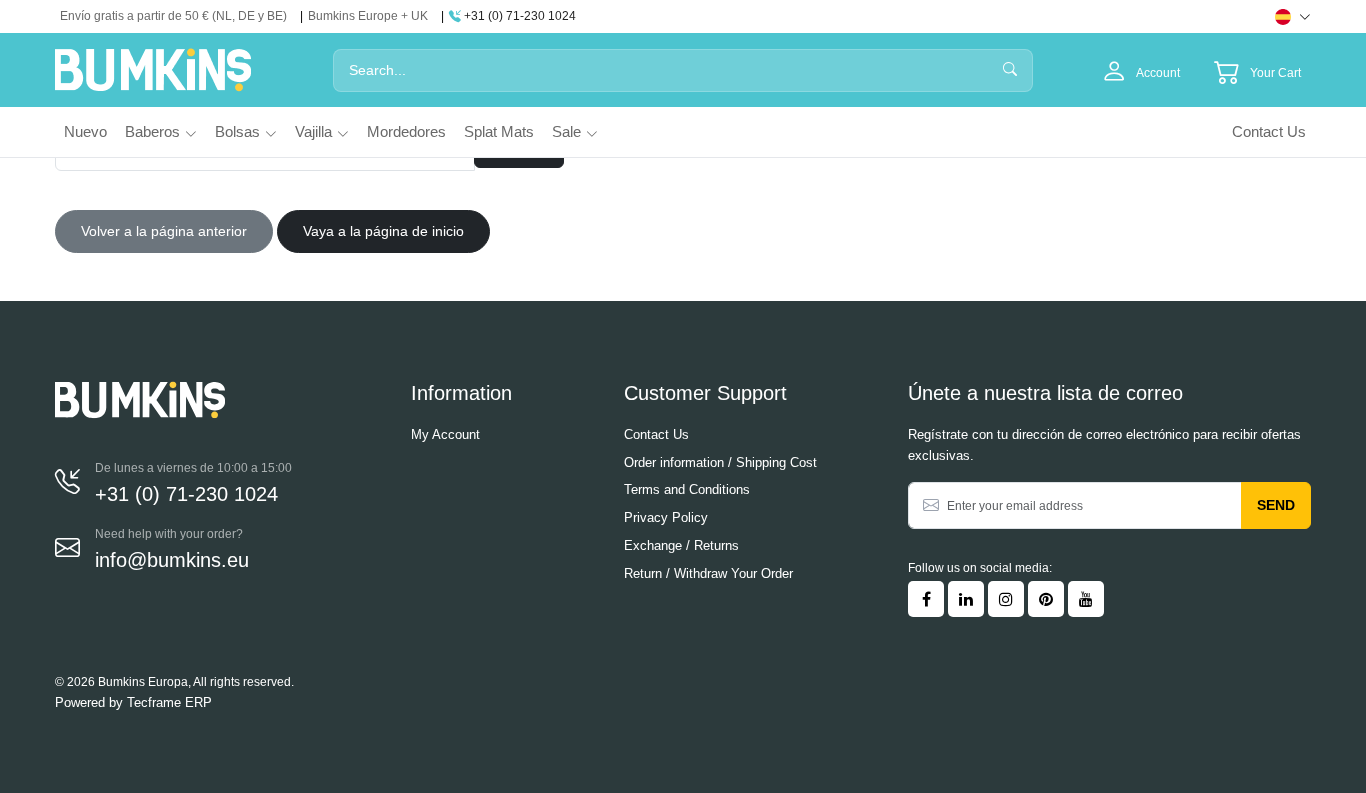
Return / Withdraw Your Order (708, 573)
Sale (566, 131)
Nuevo (85, 131)
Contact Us (1269, 131)
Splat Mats (499, 131)
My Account (445, 434)
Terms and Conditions (687, 489)
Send (1276, 505)
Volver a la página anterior (164, 231)
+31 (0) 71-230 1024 (518, 16)
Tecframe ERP (169, 702)
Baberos (152, 131)
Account (1157, 73)
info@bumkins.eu (172, 560)
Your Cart (1275, 73)
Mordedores (406, 131)
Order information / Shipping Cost (720, 462)
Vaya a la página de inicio (383, 231)
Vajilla (313, 131)
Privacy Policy (666, 517)
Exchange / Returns (681, 545)
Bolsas (237, 131)
